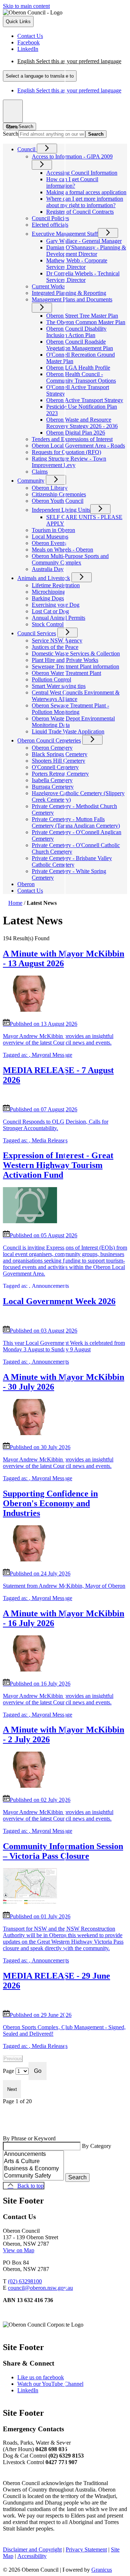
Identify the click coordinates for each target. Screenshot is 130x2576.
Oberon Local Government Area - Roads (78, 446)
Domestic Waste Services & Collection (76, 653)
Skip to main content (26, 6)
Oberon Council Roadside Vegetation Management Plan (80, 345)
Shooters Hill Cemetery (58, 761)
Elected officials (50, 225)
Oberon (26, 884)
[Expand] (47, 149)
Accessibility (32, 2556)
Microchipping (49, 592)
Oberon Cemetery (52, 748)
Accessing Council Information (82, 173)
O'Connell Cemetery (55, 767)
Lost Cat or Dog (50, 611)
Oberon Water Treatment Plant (66, 673)
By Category (97, 2146)
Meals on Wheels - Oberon (62, 550)
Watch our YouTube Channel (50, 2384)
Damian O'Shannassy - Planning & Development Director (86, 251)
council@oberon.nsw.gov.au (40, 2288)
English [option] (69, 90)
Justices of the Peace (55, 647)
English (69, 61)
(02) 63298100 (25, 2281)
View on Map (19, 2250)
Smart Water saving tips (59, 686)
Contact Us (30, 891)
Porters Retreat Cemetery (60, 774)
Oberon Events (49, 543)
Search (11, 134)
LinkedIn (28, 2390)
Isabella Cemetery (52, 780)
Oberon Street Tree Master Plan (82, 316)
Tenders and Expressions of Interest (72, 439)
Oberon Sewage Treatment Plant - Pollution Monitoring (70, 709)
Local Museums (50, 537)
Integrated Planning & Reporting (69, 293)
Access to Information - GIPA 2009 (72, 156)
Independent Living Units (61, 510)
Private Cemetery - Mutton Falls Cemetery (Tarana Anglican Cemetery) (76, 822)
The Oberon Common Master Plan (86, 322)
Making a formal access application (86, 192)
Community (31, 481)
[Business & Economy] (33, 2169)
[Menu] (13, 111)
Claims (40, 472)
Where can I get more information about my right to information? (85, 202)
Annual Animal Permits (58, 618)
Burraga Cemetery (53, 787)
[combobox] (40, 76)
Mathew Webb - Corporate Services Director (77, 264)
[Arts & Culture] (33, 2162)
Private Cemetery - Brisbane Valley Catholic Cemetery (72, 861)
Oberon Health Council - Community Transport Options (81, 377)
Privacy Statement (86, 2549)
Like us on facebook (41, 2377)
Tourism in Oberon (53, 530)
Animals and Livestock (44, 578)
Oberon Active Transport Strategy (85, 400)
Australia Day (48, 569)
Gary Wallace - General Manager (84, 241)
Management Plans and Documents (72, 299)
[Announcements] (33, 2154)
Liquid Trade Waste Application (68, 731)
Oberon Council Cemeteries (49, 740)
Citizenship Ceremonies (59, 494)
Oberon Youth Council (58, 501)
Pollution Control (51, 679)
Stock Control (48, 624)
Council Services (37, 633)
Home (15, 903)
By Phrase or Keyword (29, 2138)
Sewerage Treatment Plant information (75, 666)
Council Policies (50, 218)
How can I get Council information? (72, 182)
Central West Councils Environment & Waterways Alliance (76, 696)
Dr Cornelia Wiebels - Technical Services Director (83, 277)
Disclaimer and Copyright (32, 2549)
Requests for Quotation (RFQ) (66, 452)
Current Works (49, 286)
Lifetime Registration (56, 585)
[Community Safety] (33, 2176)
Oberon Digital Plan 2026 (76, 433)
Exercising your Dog (56, 605)
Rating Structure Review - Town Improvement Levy (69, 462)
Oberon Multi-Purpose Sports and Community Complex (70, 559)
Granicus (102, 2570)
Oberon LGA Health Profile (78, 368)
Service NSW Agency (57, 640)
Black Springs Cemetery (60, 754)
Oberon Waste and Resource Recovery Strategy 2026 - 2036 (82, 423)
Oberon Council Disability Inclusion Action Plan (76, 332)
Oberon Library (50, 488)
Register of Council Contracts (80, 212)
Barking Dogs (48, 598)
